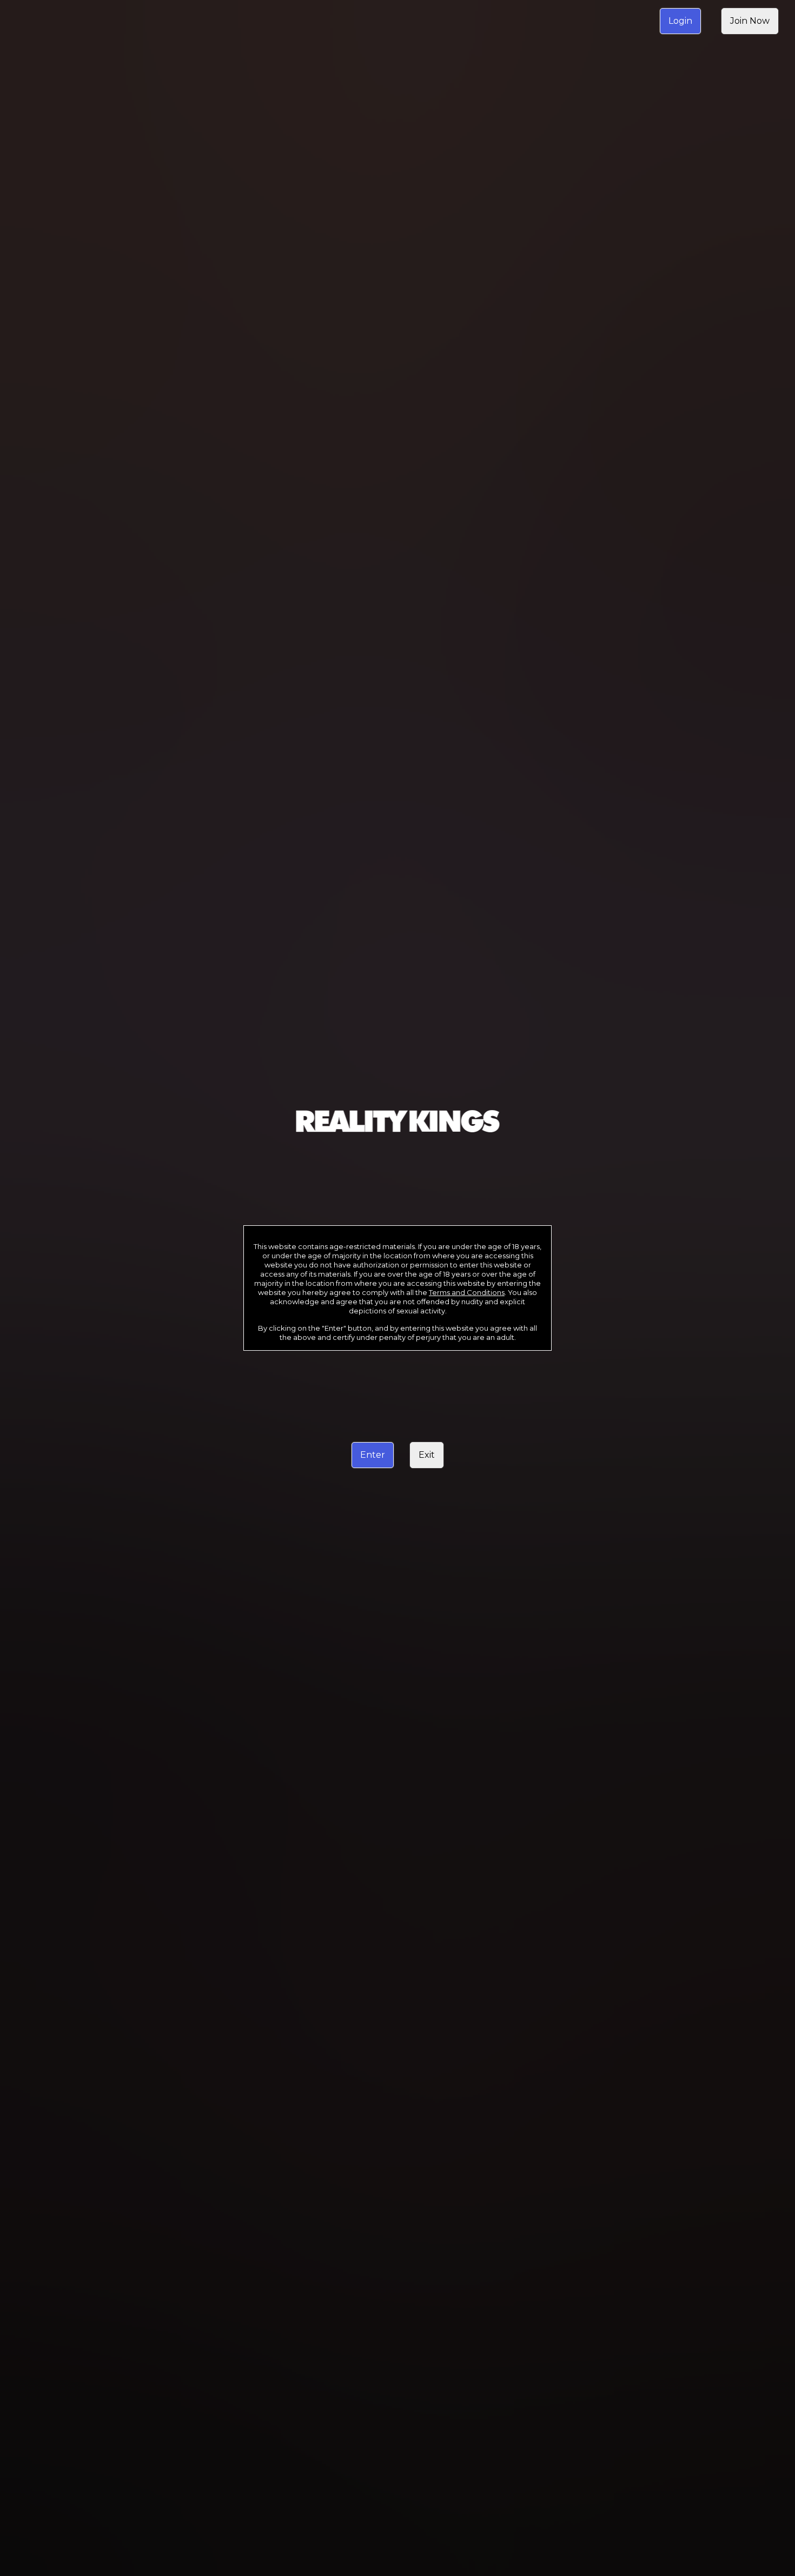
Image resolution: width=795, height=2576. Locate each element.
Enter (373, 1455)
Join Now (750, 21)
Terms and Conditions (467, 1292)
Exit (427, 1455)
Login (680, 21)
